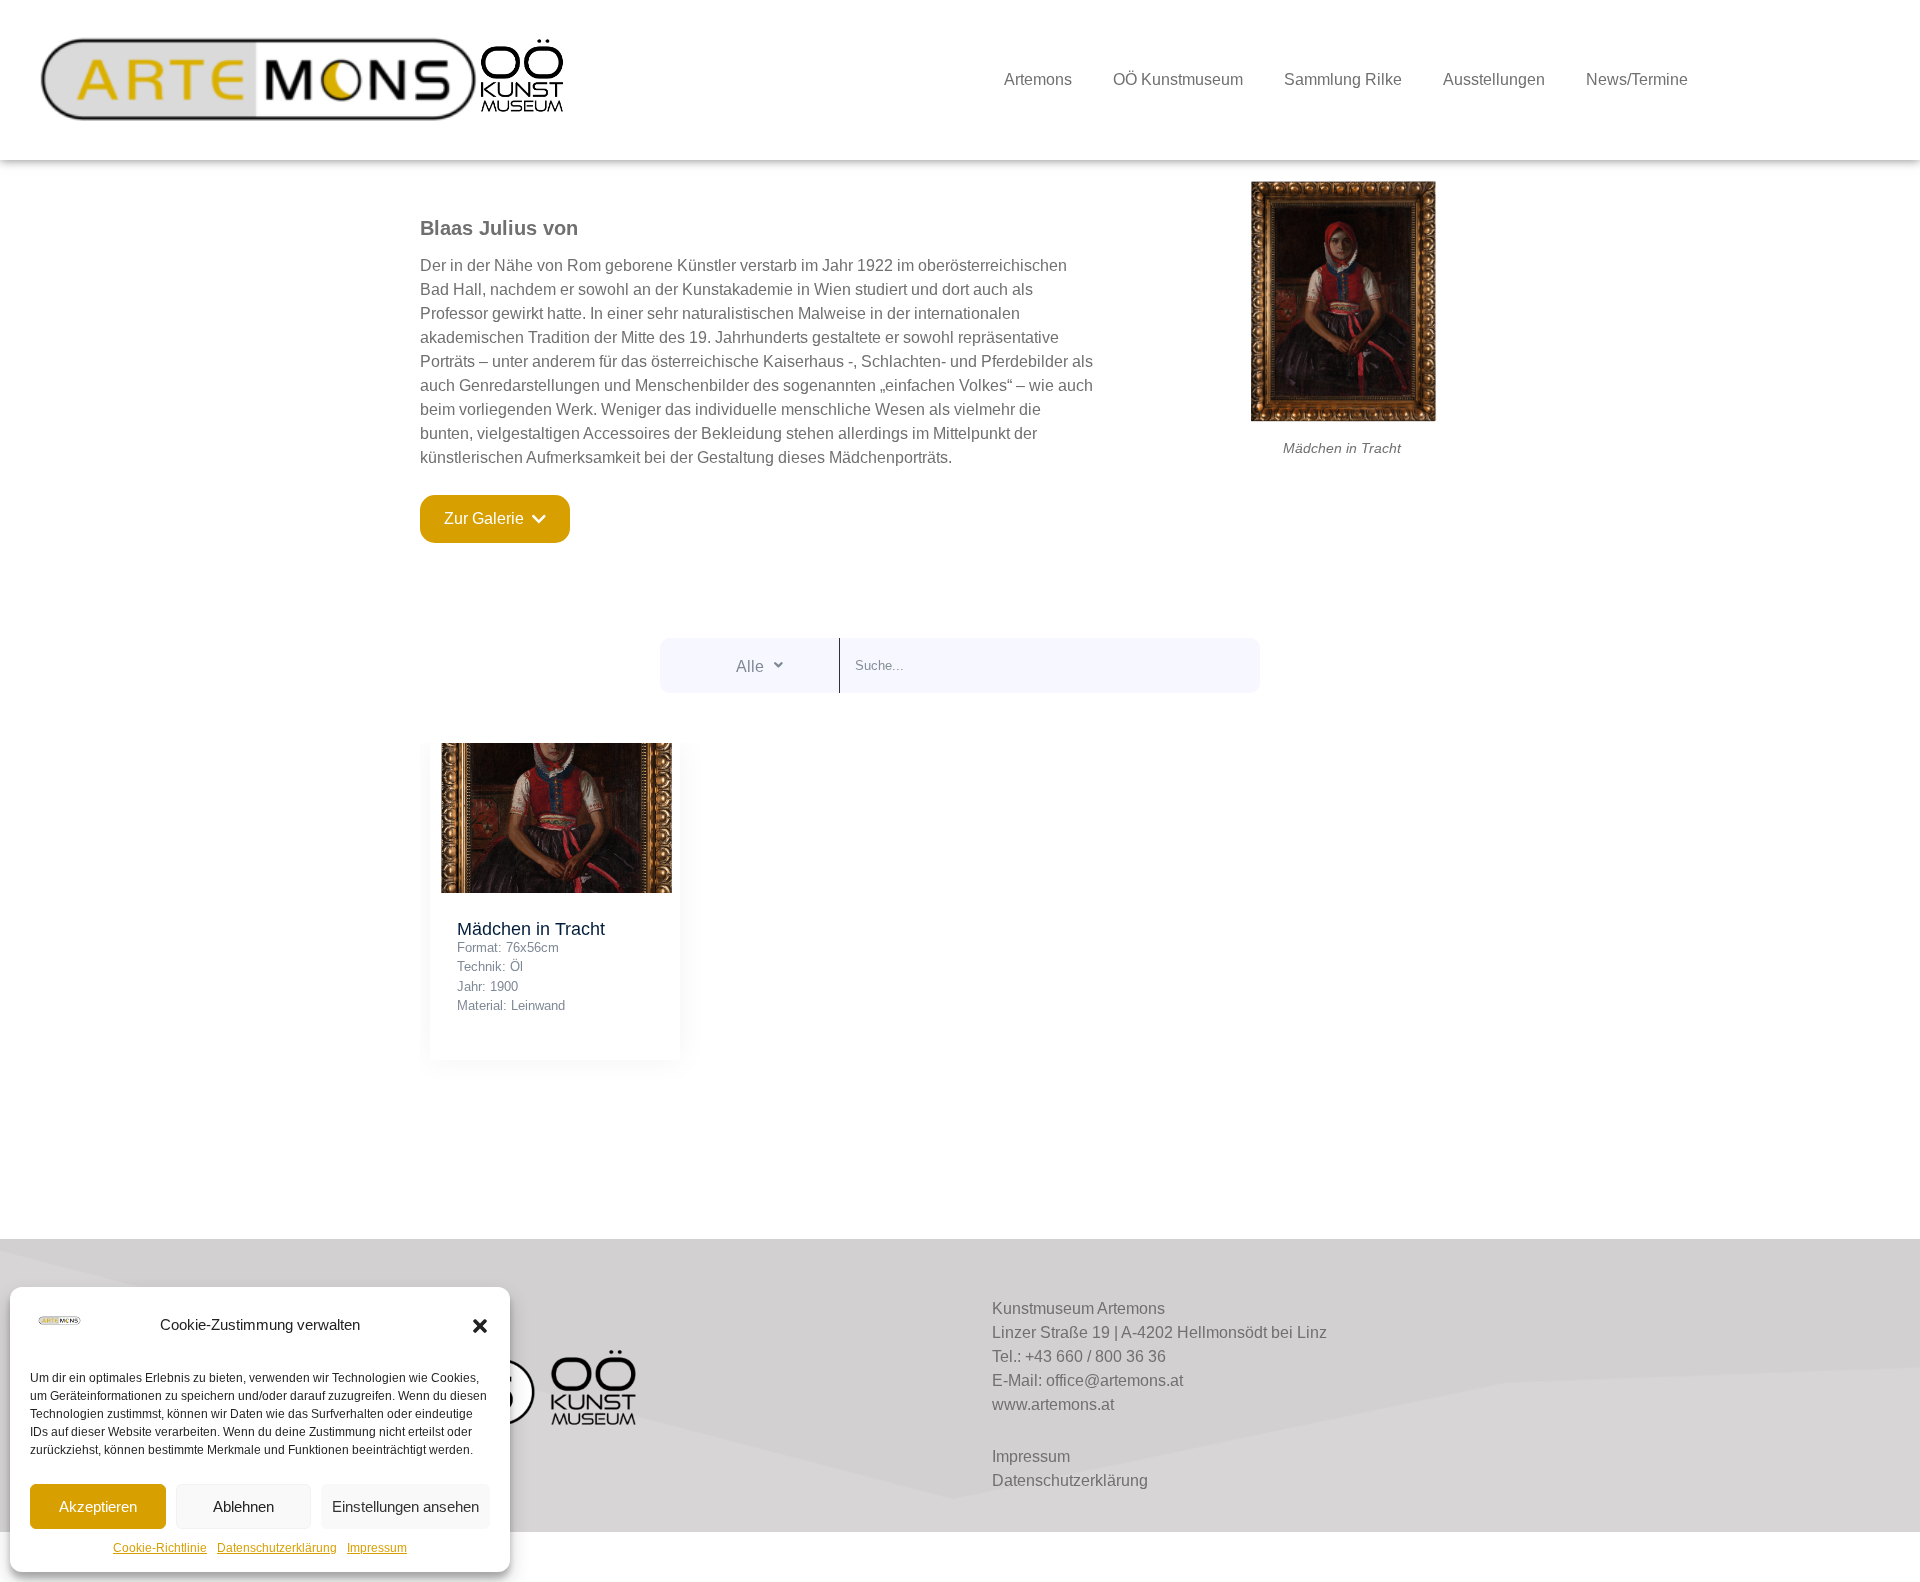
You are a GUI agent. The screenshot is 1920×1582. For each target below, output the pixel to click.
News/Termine (1637, 79)
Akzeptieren (98, 1506)
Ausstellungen (1494, 79)
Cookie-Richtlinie (160, 1548)
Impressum (377, 1548)
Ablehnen (243, 1506)
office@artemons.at (1114, 1380)
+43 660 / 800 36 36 (1095, 1356)
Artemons (1038, 79)
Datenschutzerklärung (277, 1548)
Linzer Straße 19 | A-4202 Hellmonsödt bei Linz (1159, 1332)
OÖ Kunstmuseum (1178, 79)
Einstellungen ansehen (405, 1506)
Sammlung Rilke (1343, 79)
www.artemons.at (1053, 1404)
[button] (480, 1326)
